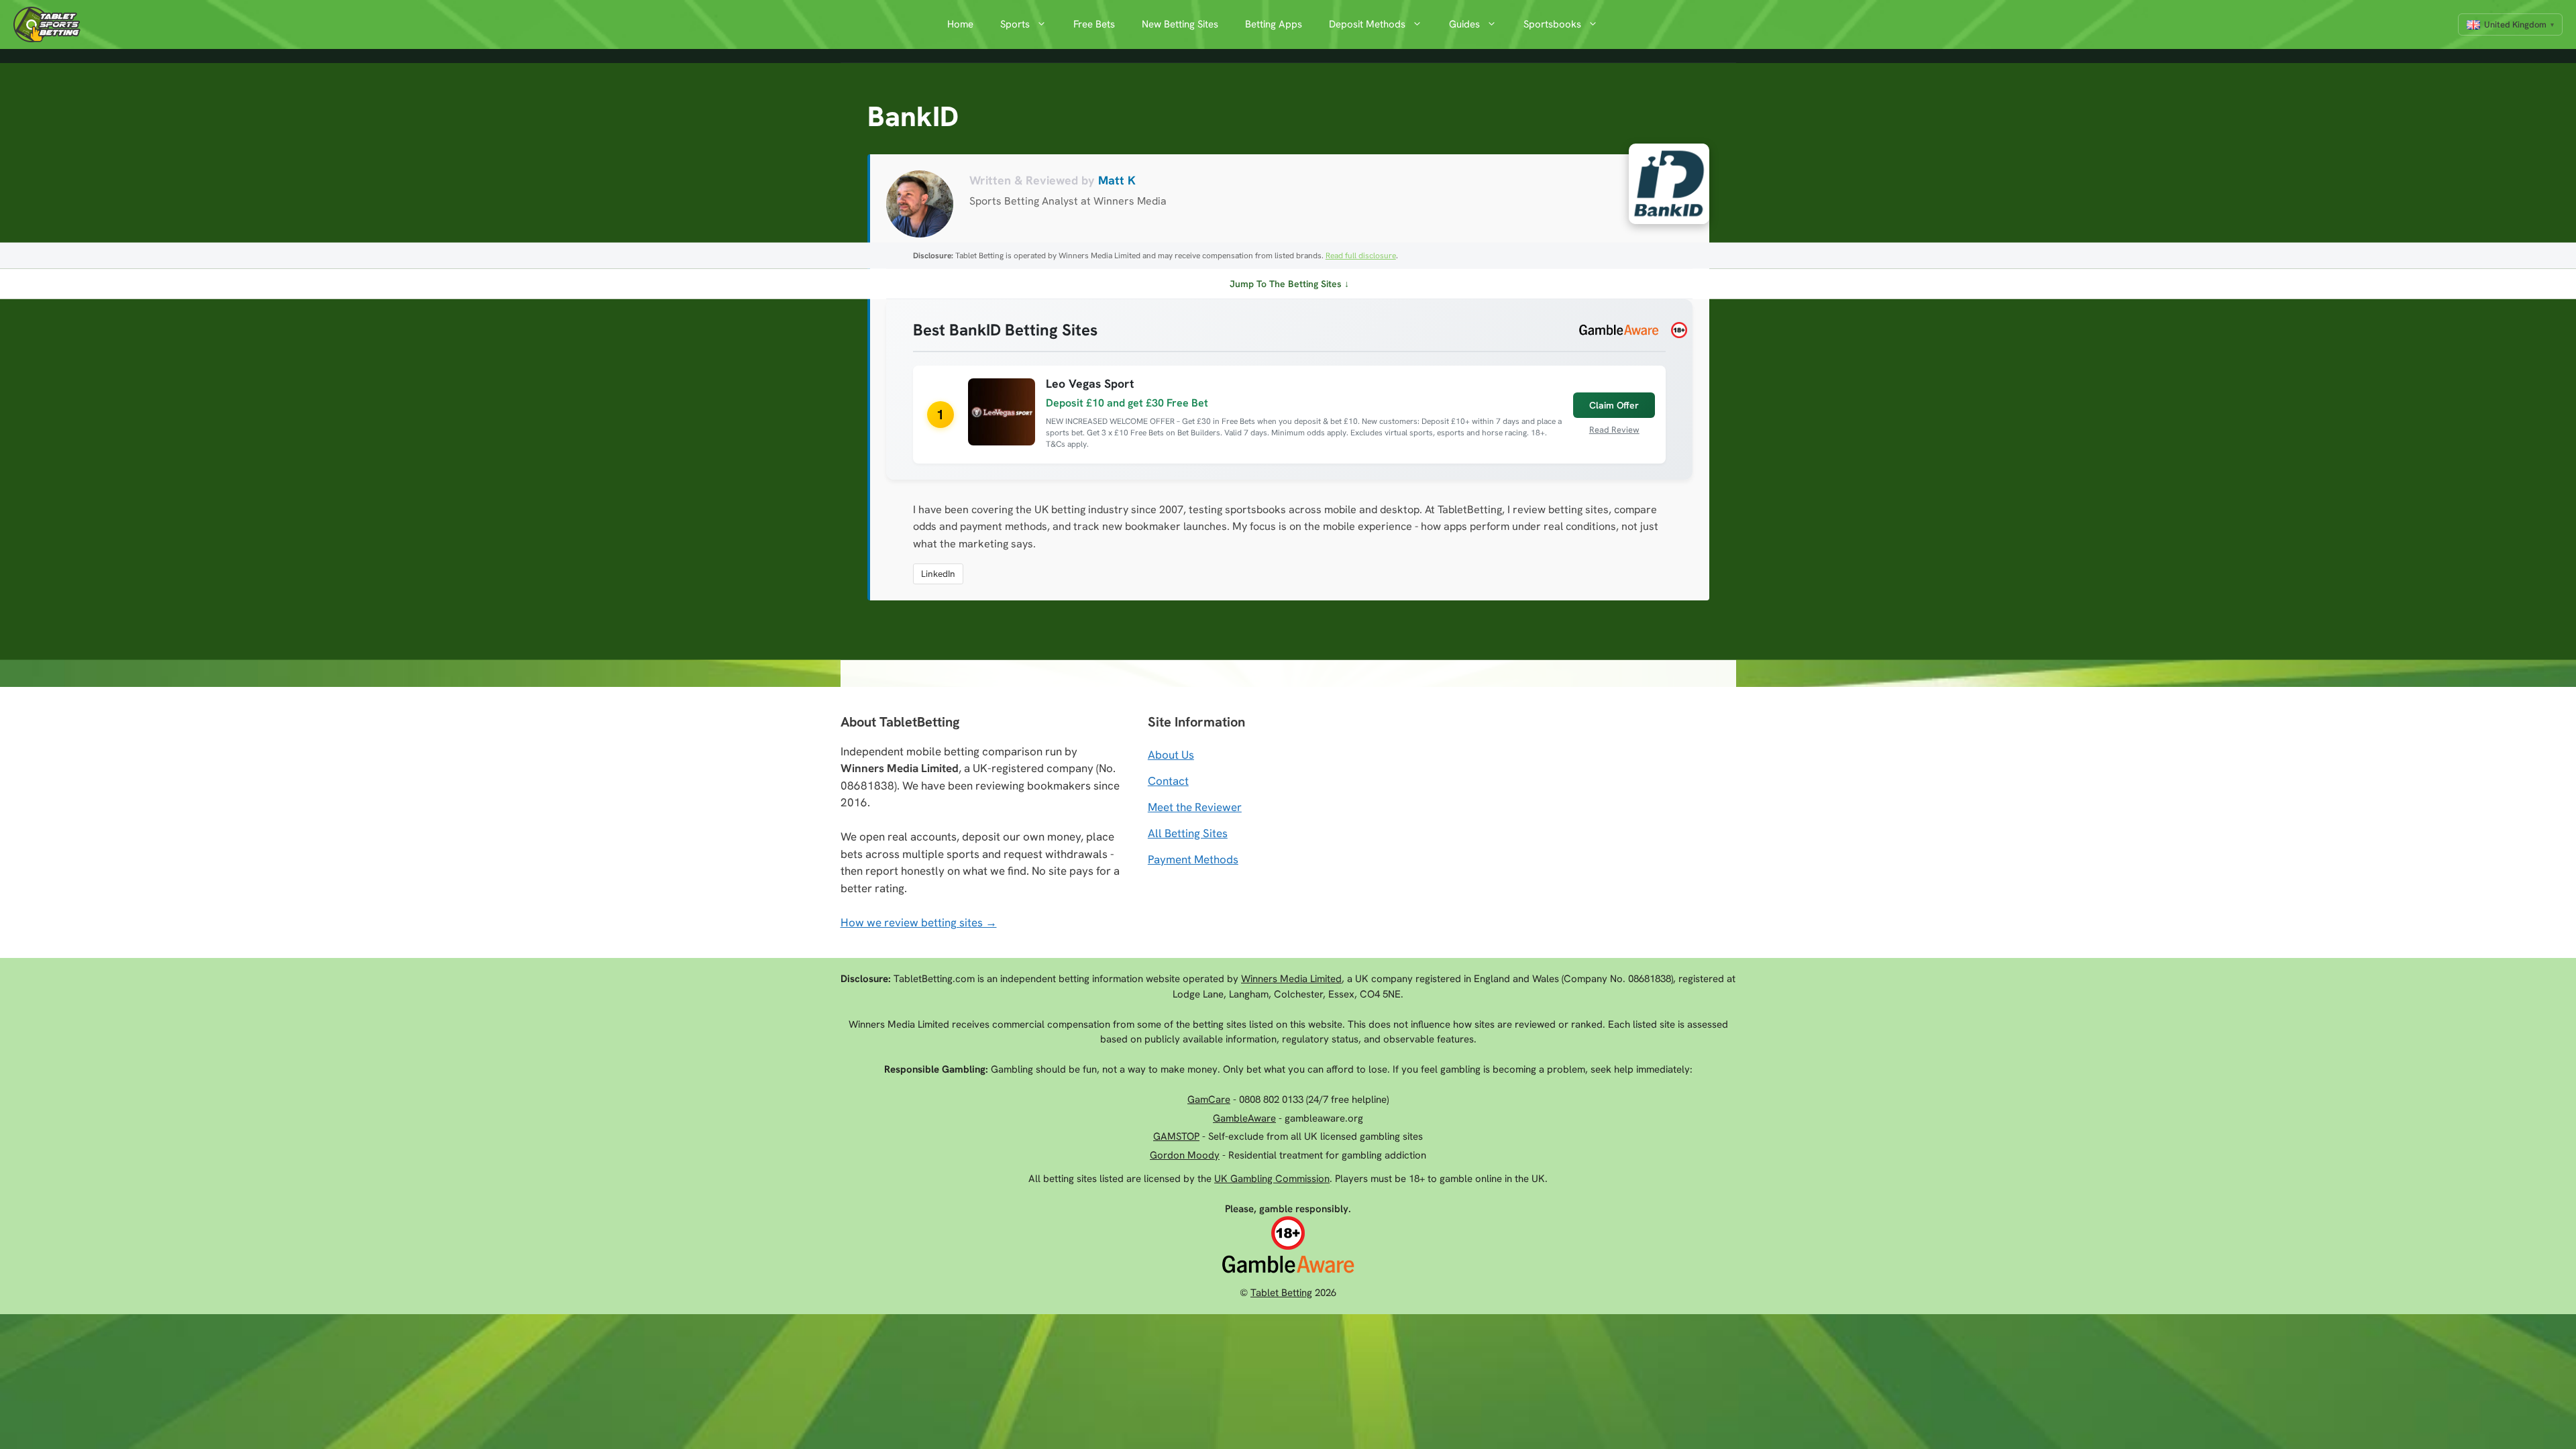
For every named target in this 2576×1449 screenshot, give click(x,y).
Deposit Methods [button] (1367, 24)
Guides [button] (1464, 24)
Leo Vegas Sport (1090, 383)
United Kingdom (2515, 24)
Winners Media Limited (1291, 979)
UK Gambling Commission (1272, 1179)
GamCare (1209, 1099)
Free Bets (1094, 24)
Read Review (1614, 430)
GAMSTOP (1176, 1136)
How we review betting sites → (919, 922)
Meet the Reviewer (1195, 807)
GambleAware (1244, 1118)
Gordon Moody (1185, 1155)
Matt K (1117, 180)
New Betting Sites (1180, 24)
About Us (1171, 755)
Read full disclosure (1361, 256)
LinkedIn (938, 574)
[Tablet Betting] (50, 24)
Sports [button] (1015, 24)
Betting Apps (1274, 24)
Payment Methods (1193, 859)
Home (960, 24)
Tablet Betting (1281, 1293)
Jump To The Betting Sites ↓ (1289, 284)
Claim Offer (1614, 405)
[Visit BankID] (1662, 187)
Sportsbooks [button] (1552, 24)
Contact (1168, 781)
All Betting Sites (1188, 833)
